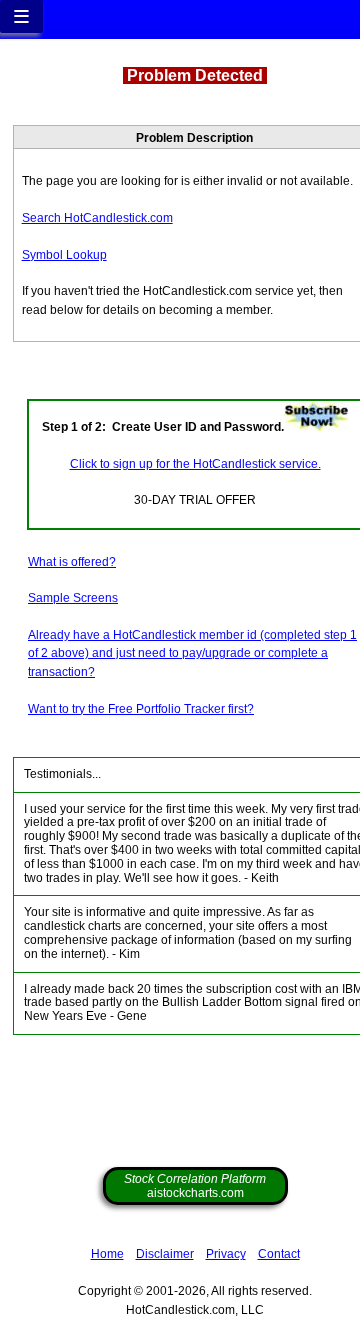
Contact (279, 1254)
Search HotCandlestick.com (97, 218)
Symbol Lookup (64, 255)
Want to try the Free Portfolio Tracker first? (141, 709)
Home (107, 1254)
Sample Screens (73, 598)
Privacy (226, 1254)
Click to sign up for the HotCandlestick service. (195, 464)
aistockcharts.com (195, 1186)
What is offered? (72, 562)
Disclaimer (165, 1254)
